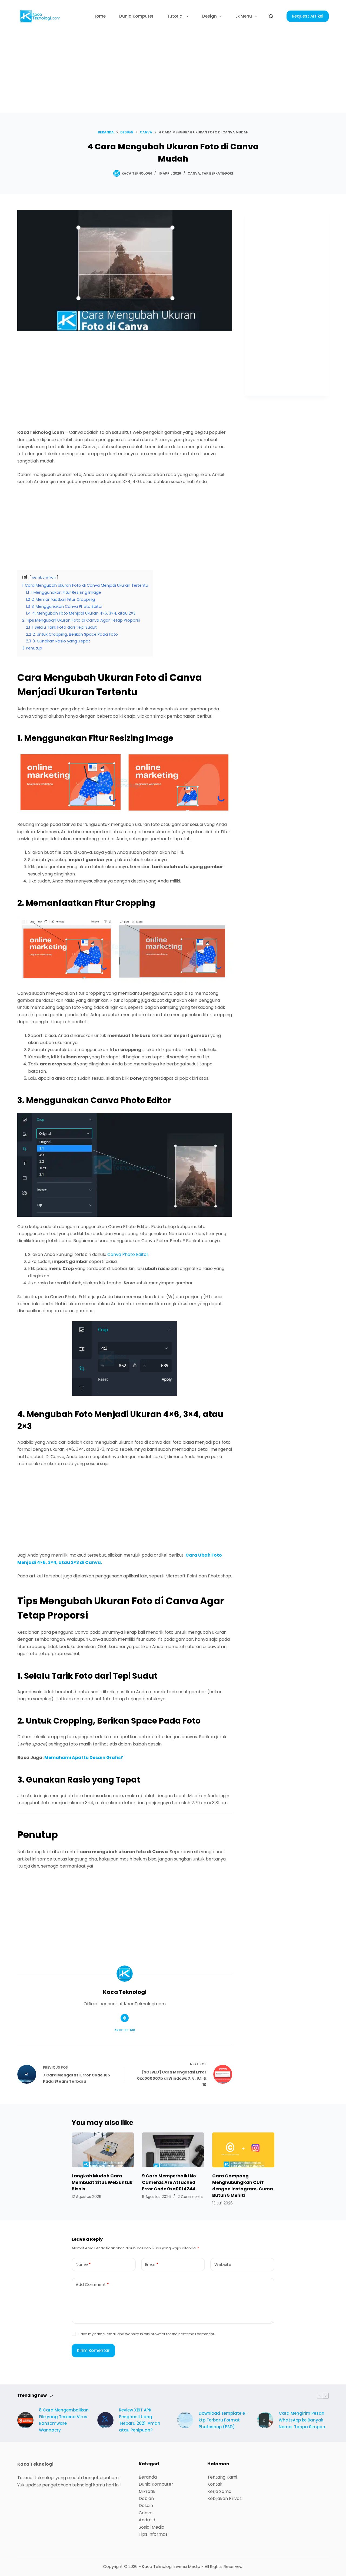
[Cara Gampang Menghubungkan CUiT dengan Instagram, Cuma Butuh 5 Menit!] (243, 2150)
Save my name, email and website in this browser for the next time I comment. (147, 2334)
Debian (146, 2498)
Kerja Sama (219, 2491)
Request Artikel (308, 16)
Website (223, 2264)
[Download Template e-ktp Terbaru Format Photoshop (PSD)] (185, 2420)
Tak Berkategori (217, 173)
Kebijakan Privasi (225, 2498)
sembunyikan (44, 577)
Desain (146, 2506)
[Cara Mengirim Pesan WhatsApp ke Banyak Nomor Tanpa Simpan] (265, 2420)
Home (100, 16)
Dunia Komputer (136, 16)
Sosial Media (152, 2527)
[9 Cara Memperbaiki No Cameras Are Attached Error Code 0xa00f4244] (173, 2150)
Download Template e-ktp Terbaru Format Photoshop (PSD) (223, 2420)
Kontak (215, 2484)
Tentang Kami (222, 2477)
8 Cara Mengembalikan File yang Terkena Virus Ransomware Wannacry (64, 2420)
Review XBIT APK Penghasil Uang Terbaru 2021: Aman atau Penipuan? (140, 2420)
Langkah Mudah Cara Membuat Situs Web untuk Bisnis (102, 2182)
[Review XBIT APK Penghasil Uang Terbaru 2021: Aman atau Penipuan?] (105, 2420)
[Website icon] (125, 2018)
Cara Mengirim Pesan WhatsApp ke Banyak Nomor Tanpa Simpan (302, 2420)
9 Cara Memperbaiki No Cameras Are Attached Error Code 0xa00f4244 (169, 2182)
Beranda (148, 2477)
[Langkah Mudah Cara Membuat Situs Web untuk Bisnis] (103, 2150)
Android (147, 2520)
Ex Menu (244, 16)
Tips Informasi (154, 2534)
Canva (194, 173)
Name (83, 2264)
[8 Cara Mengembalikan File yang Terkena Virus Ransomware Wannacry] (25, 2420)
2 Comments (190, 2197)
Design (209, 16)
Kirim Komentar (93, 2350)
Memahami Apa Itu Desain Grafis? (84, 1758)
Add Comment (92, 2284)
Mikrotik (147, 2491)
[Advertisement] (173, 73)
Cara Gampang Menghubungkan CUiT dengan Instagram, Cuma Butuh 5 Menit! (243, 2186)
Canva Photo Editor (128, 1254)
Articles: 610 (125, 2030)
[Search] (271, 16)
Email (152, 2264)
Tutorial (175, 16)
